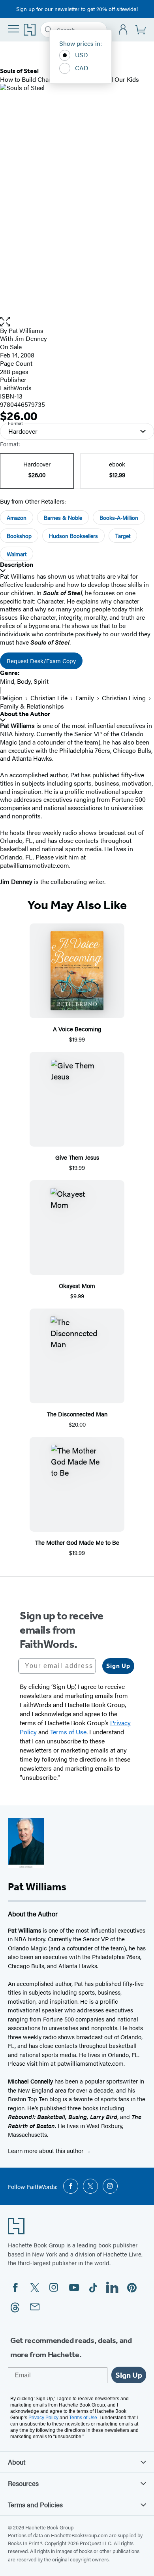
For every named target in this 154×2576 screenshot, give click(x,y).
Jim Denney (31, 338)
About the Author (25, 714)
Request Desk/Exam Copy (41, 661)
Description (17, 565)
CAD (82, 68)
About (17, 2462)
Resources (23, 2483)
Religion (11, 698)
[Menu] (13, 29)
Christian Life (49, 698)
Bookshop (19, 536)
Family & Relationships (32, 706)
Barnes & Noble (63, 517)
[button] (77, 322)
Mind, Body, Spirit (24, 681)
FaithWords (16, 388)
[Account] (123, 30)
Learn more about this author (46, 2150)
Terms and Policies (35, 2505)
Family (85, 698)
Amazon (17, 517)
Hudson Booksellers (73, 536)
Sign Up (118, 1666)
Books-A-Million (119, 517)
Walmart (17, 554)
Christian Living (124, 698)
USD (82, 55)
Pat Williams (26, 330)
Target (123, 536)
